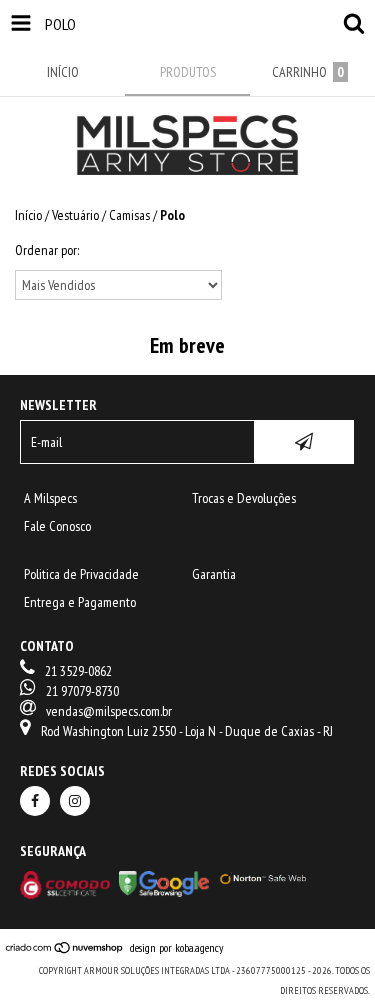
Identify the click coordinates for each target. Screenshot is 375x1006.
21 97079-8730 (82, 691)
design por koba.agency (177, 947)
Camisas (129, 215)
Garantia (214, 574)
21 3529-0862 (78, 671)
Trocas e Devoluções (244, 498)
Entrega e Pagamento (80, 602)
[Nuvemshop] (67, 946)
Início (28, 215)
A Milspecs (50, 498)
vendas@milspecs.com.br (109, 711)
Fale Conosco (57, 526)
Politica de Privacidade (81, 574)
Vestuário (75, 215)
